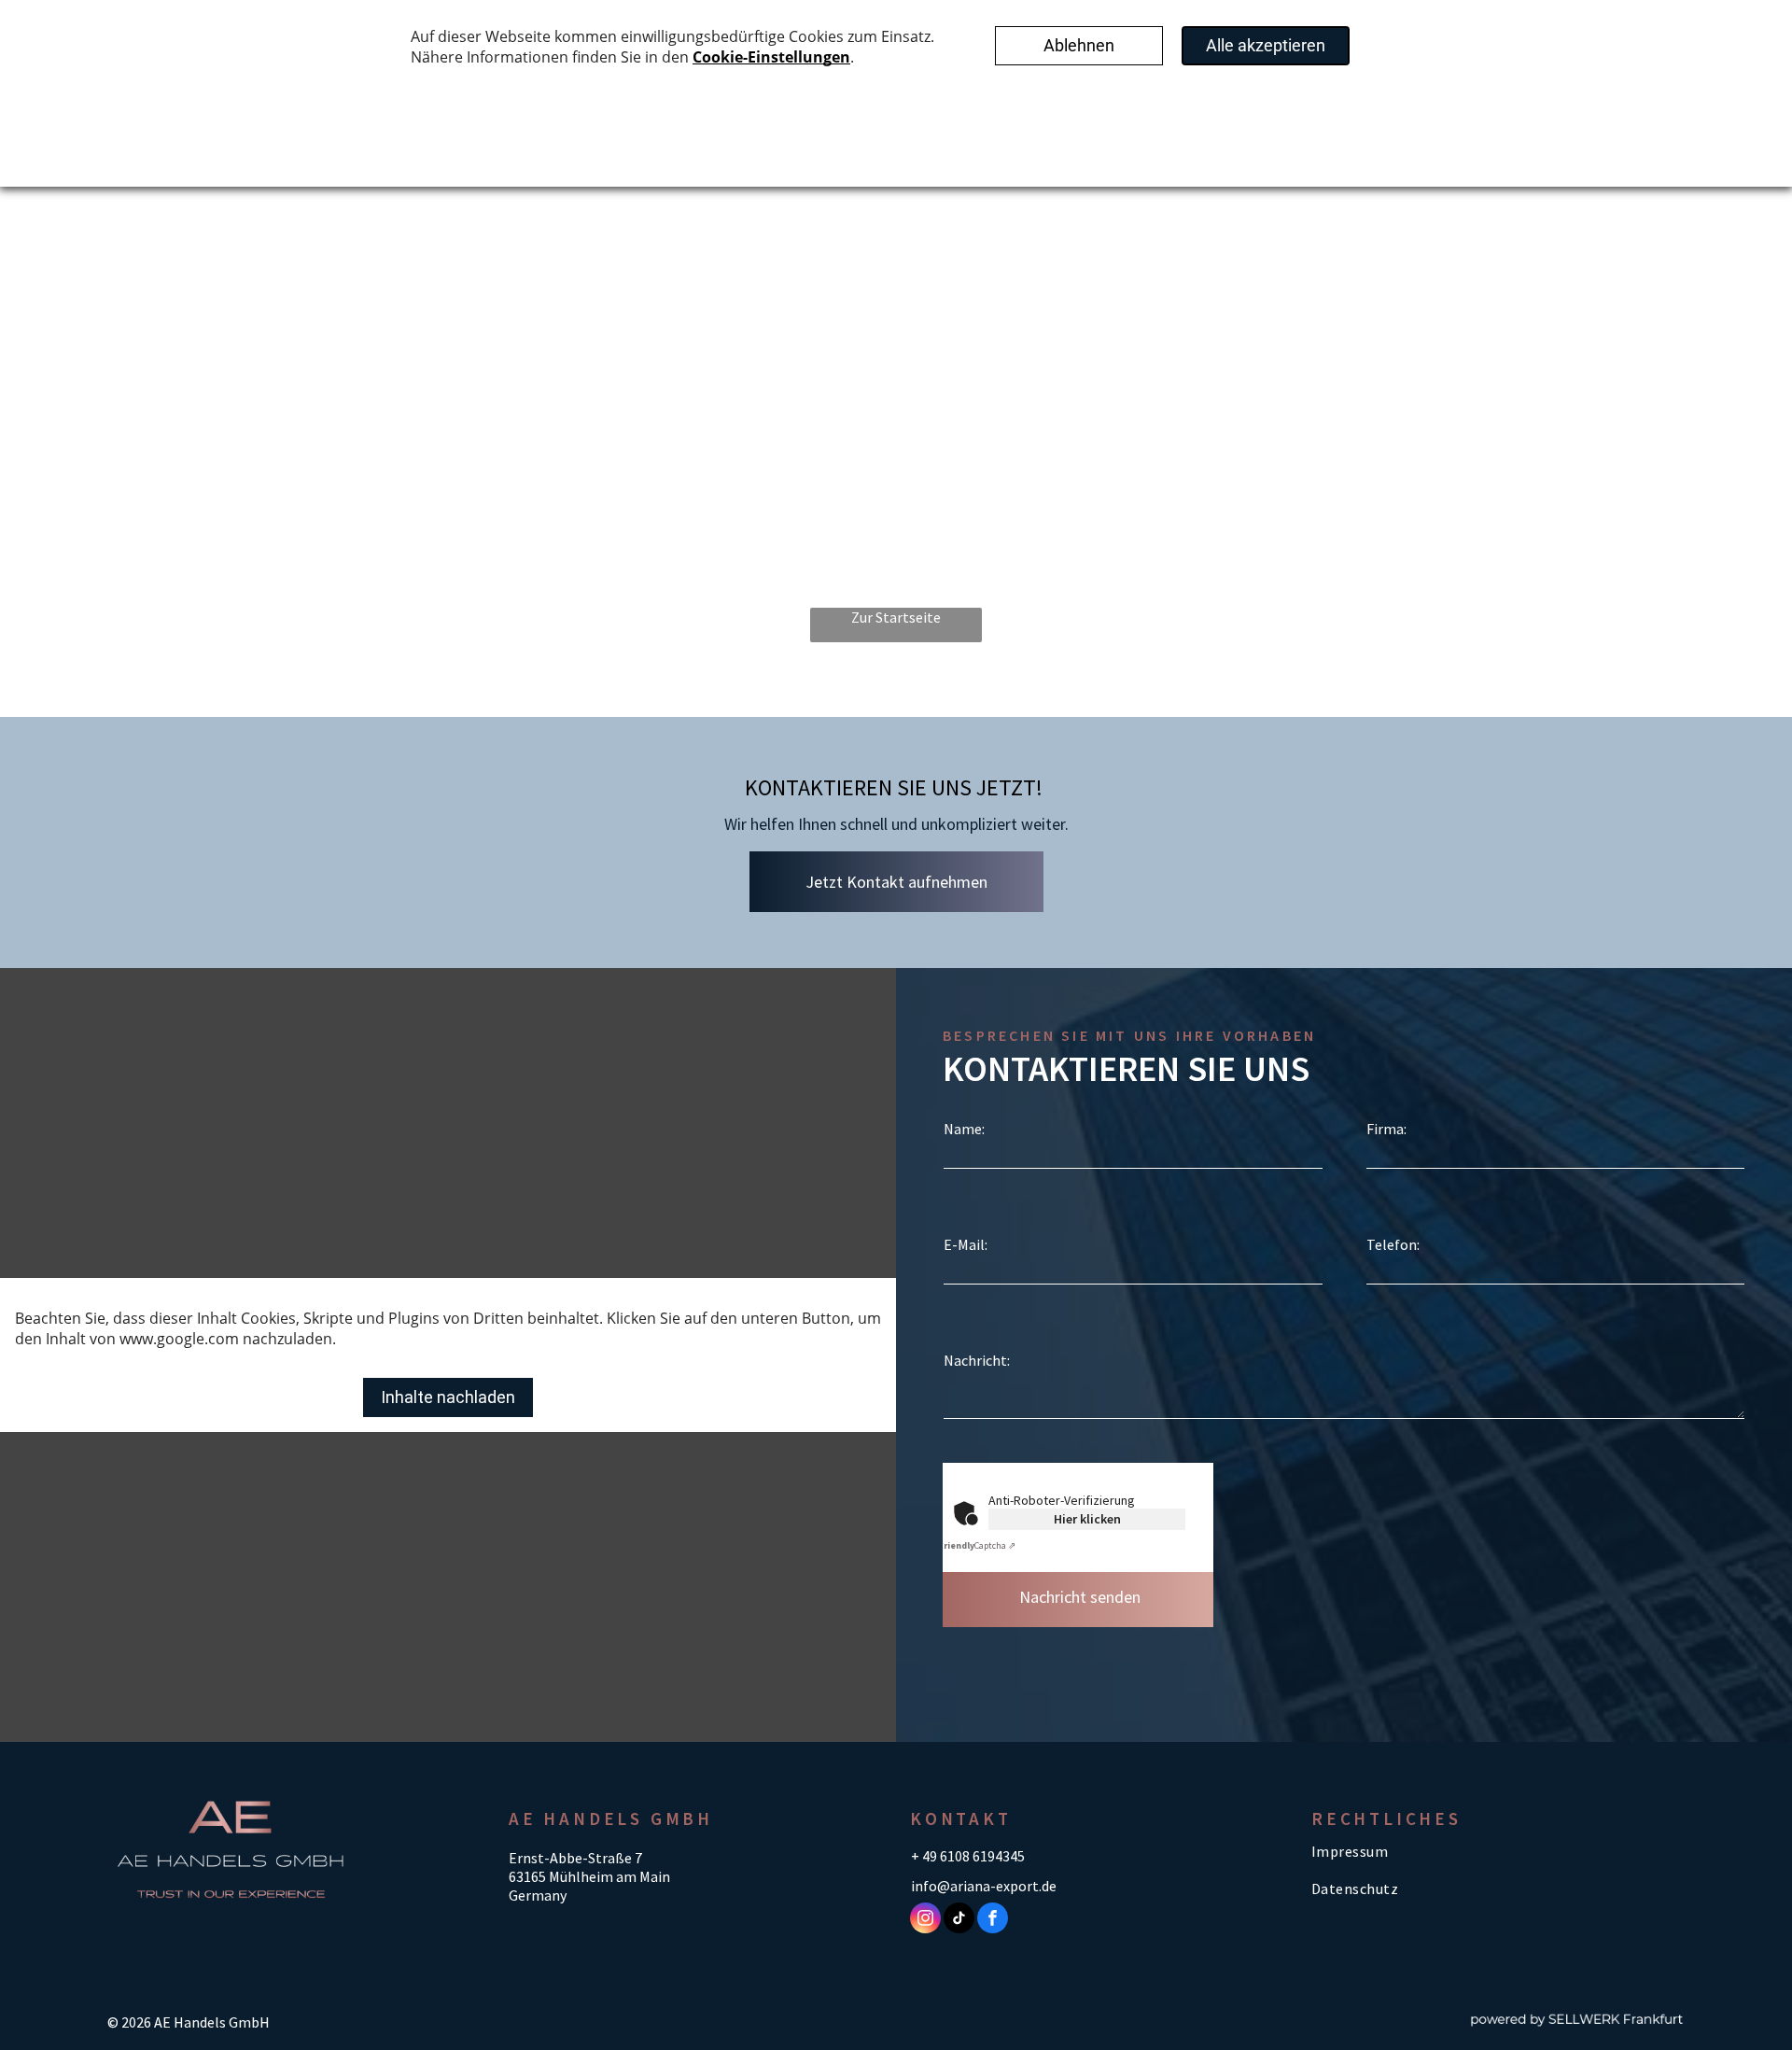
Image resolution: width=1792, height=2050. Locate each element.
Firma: (1386, 1129)
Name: (964, 1129)
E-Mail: (966, 1244)
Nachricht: (977, 1360)
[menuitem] (1437, 1851)
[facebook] (993, 1920)
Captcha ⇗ (977, 1545)
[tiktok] (959, 1920)
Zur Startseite (896, 617)
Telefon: (1393, 1244)
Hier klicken (1087, 1519)
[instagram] (925, 1920)
